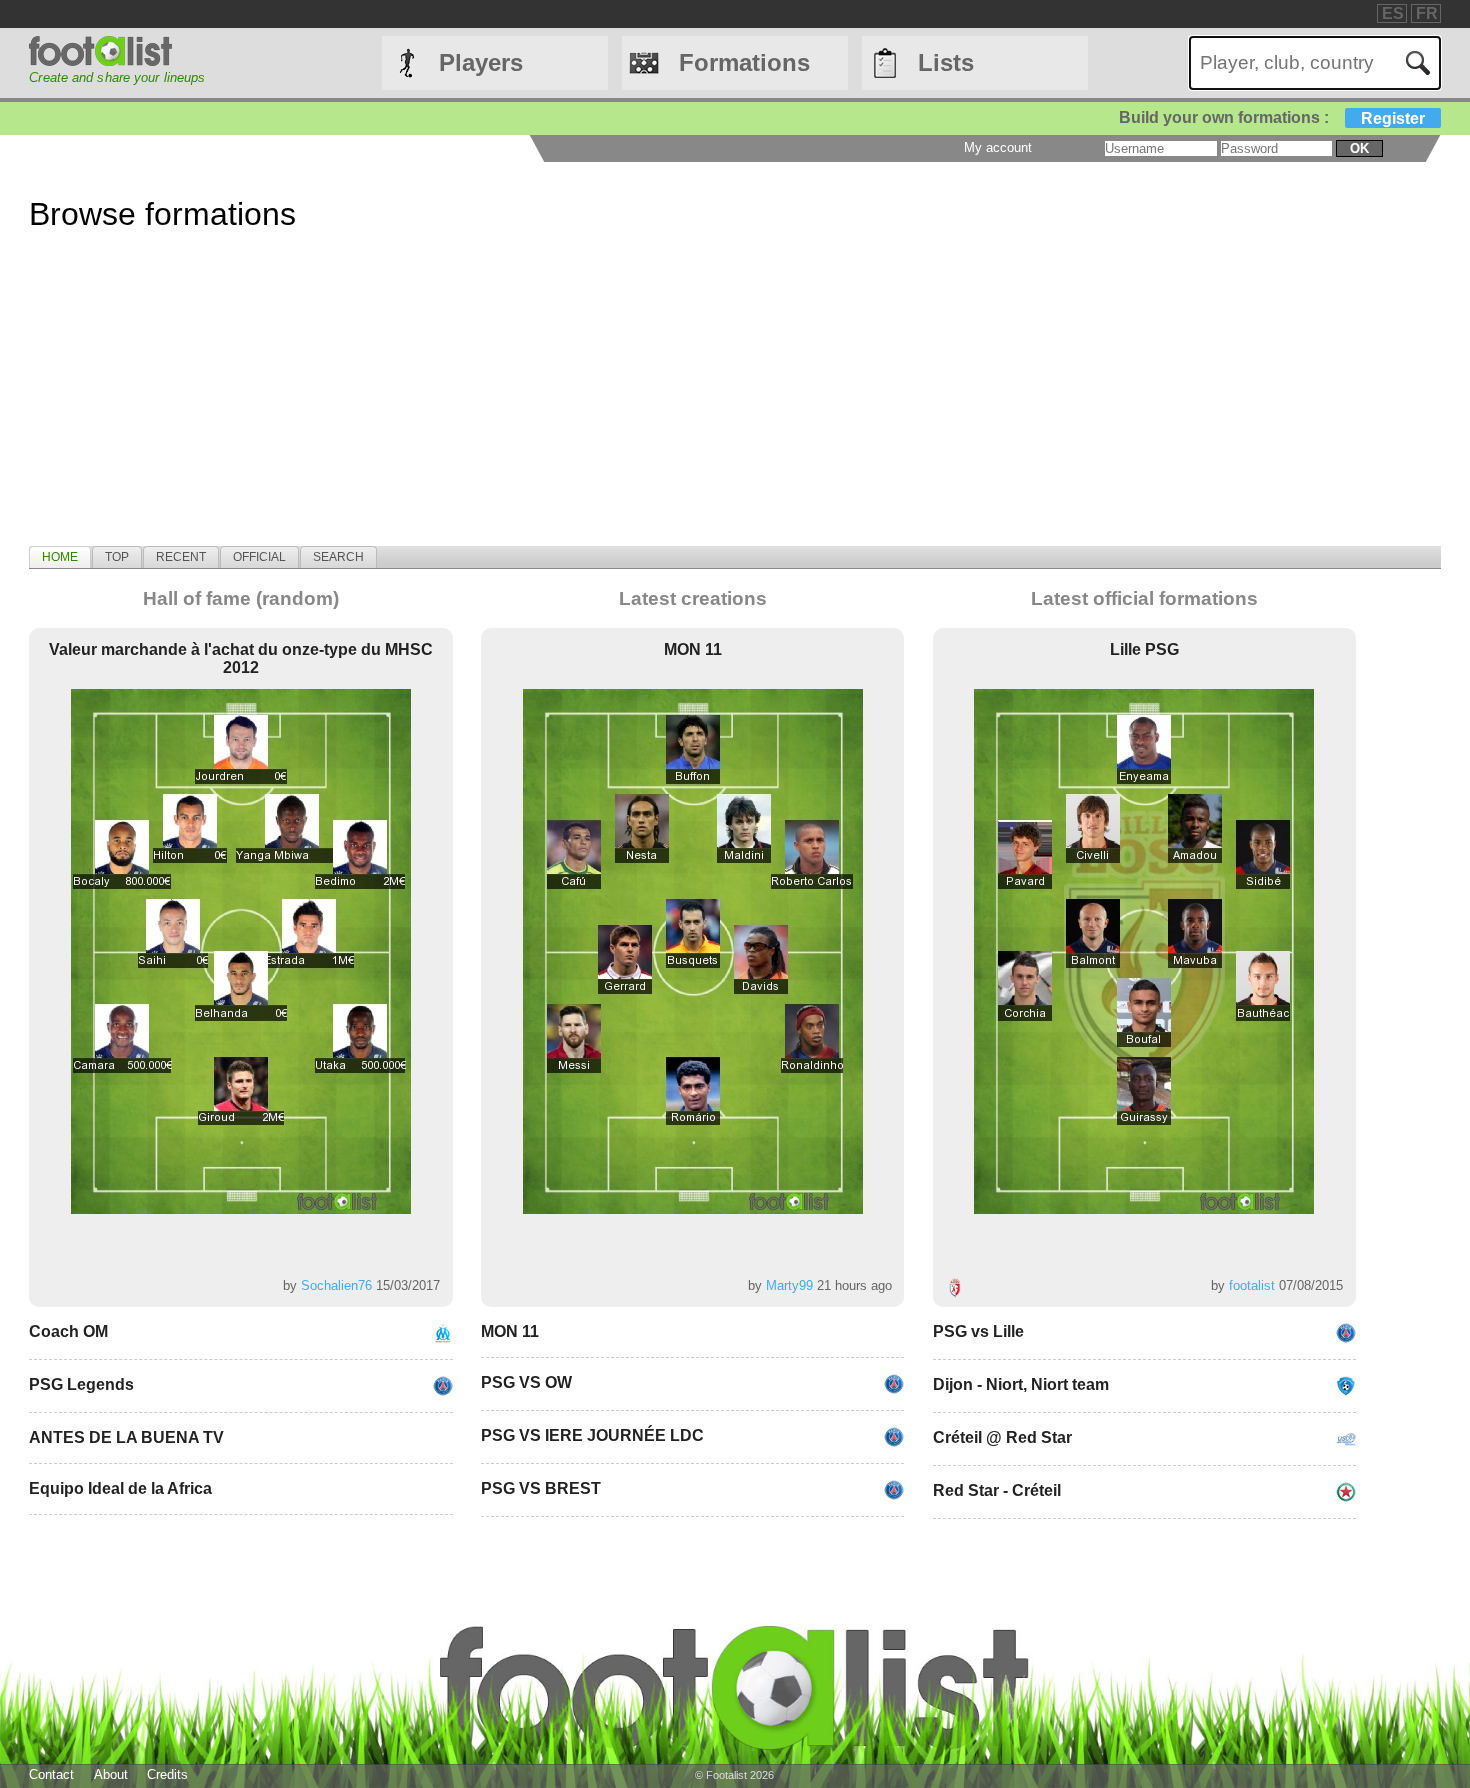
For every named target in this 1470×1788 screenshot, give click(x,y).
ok (1359, 148)
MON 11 (693, 649)
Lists (946, 62)
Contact (51, 1774)
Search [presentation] (338, 557)
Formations (744, 62)
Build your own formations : (1272, 117)
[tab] (60, 557)
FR (1427, 13)
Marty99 (789, 1285)
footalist (1252, 1285)
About (111, 1774)
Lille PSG (1144, 649)
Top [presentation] (117, 557)
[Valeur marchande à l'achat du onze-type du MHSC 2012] (241, 951)
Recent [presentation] (181, 557)
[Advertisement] (629, 406)
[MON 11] (693, 951)
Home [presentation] (60, 557)
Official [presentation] (259, 557)
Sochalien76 (336, 1285)
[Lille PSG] (1144, 951)
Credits (167, 1774)
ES (1393, 13)
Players (481, 62)
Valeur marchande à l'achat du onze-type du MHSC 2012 (241, 658)
